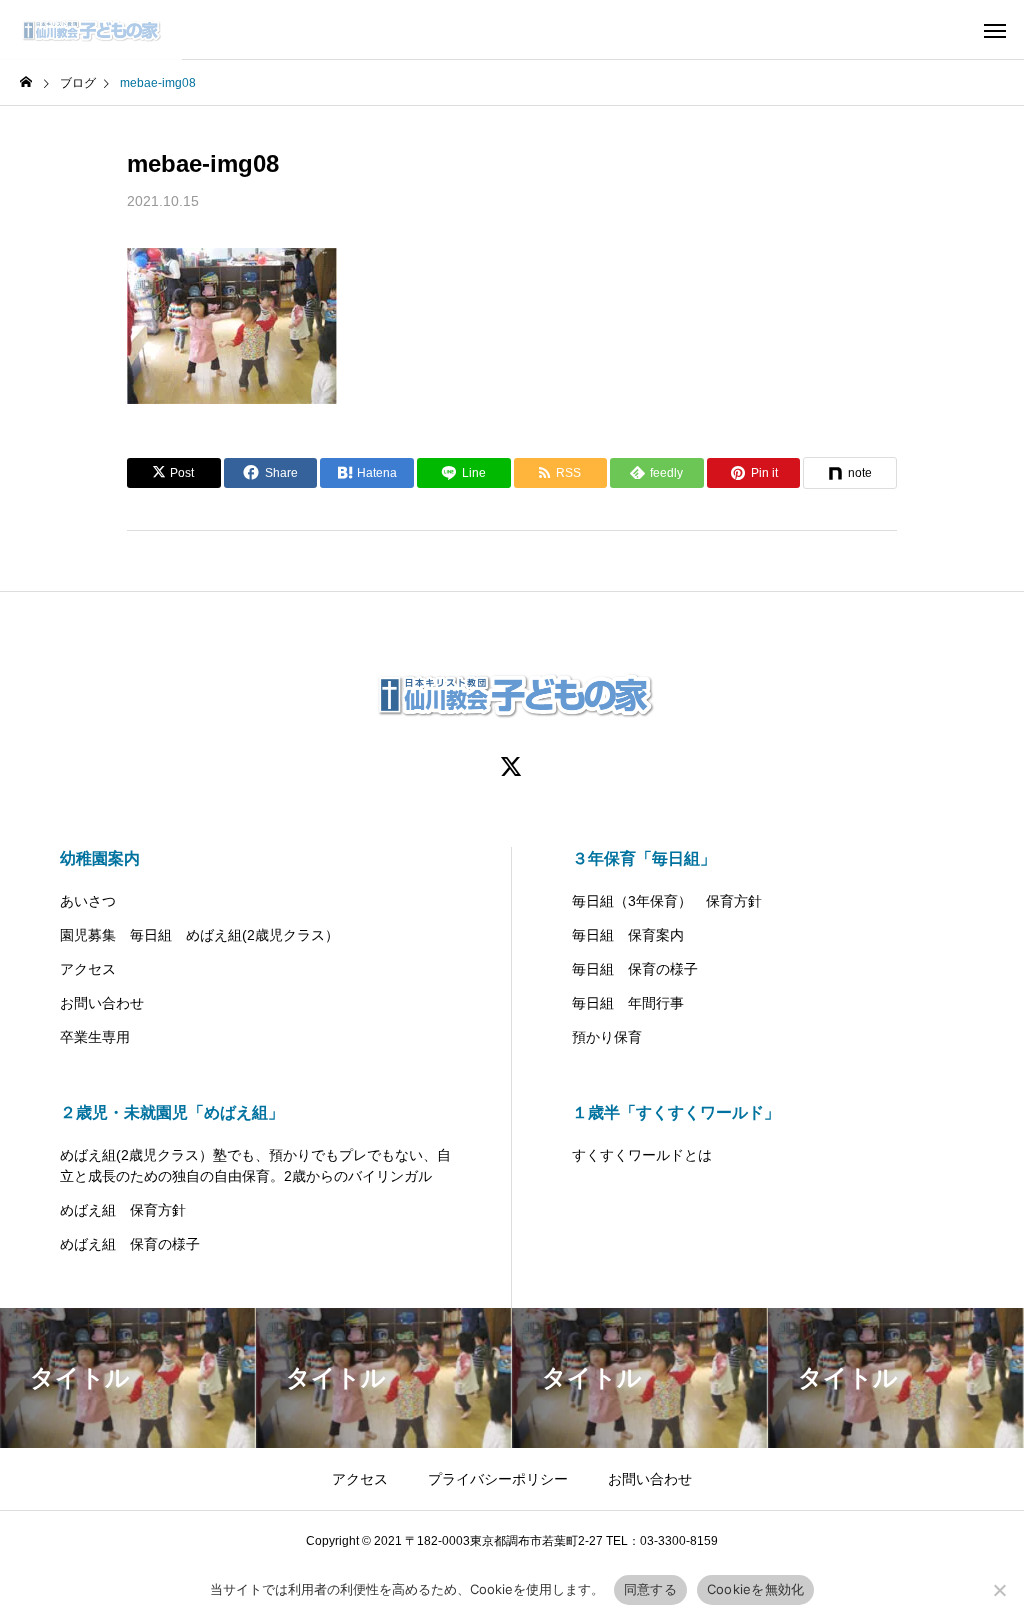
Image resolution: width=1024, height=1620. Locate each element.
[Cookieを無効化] (999, 1590)
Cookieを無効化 (756, 1589)
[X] (512, 766)
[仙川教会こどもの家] (91, 30)
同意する (650, 1589)
